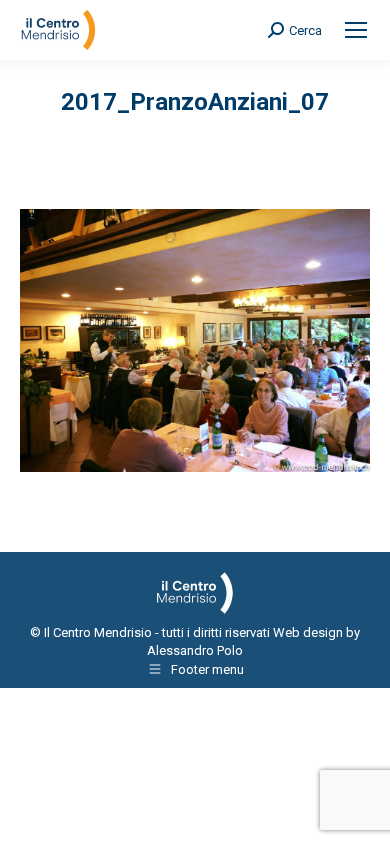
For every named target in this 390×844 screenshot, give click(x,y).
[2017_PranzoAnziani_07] (195, 340)
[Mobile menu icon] (356, 30)
